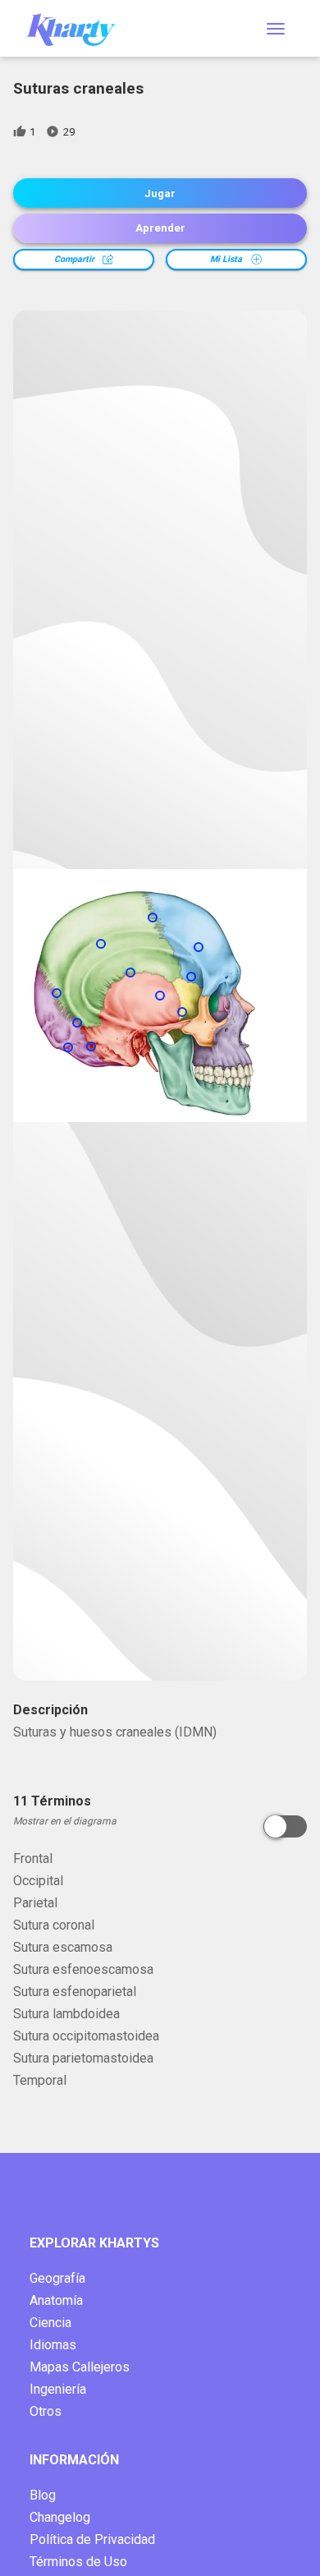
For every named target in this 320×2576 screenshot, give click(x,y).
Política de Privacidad (92, 2539)
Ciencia (50, 2323)
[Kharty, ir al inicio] (79, 28)
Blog (43, 2495)
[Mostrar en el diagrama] (285, 1826)
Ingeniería (58, 2389)
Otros (46, 2411)
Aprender (160, 228)
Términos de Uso (78, 2562)
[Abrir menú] (276, 29)
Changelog (60, 2517)
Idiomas (53, 2345)
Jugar (160, 193)
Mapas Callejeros (80, 2367)
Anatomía (56, 2300)
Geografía (57, 2278)
